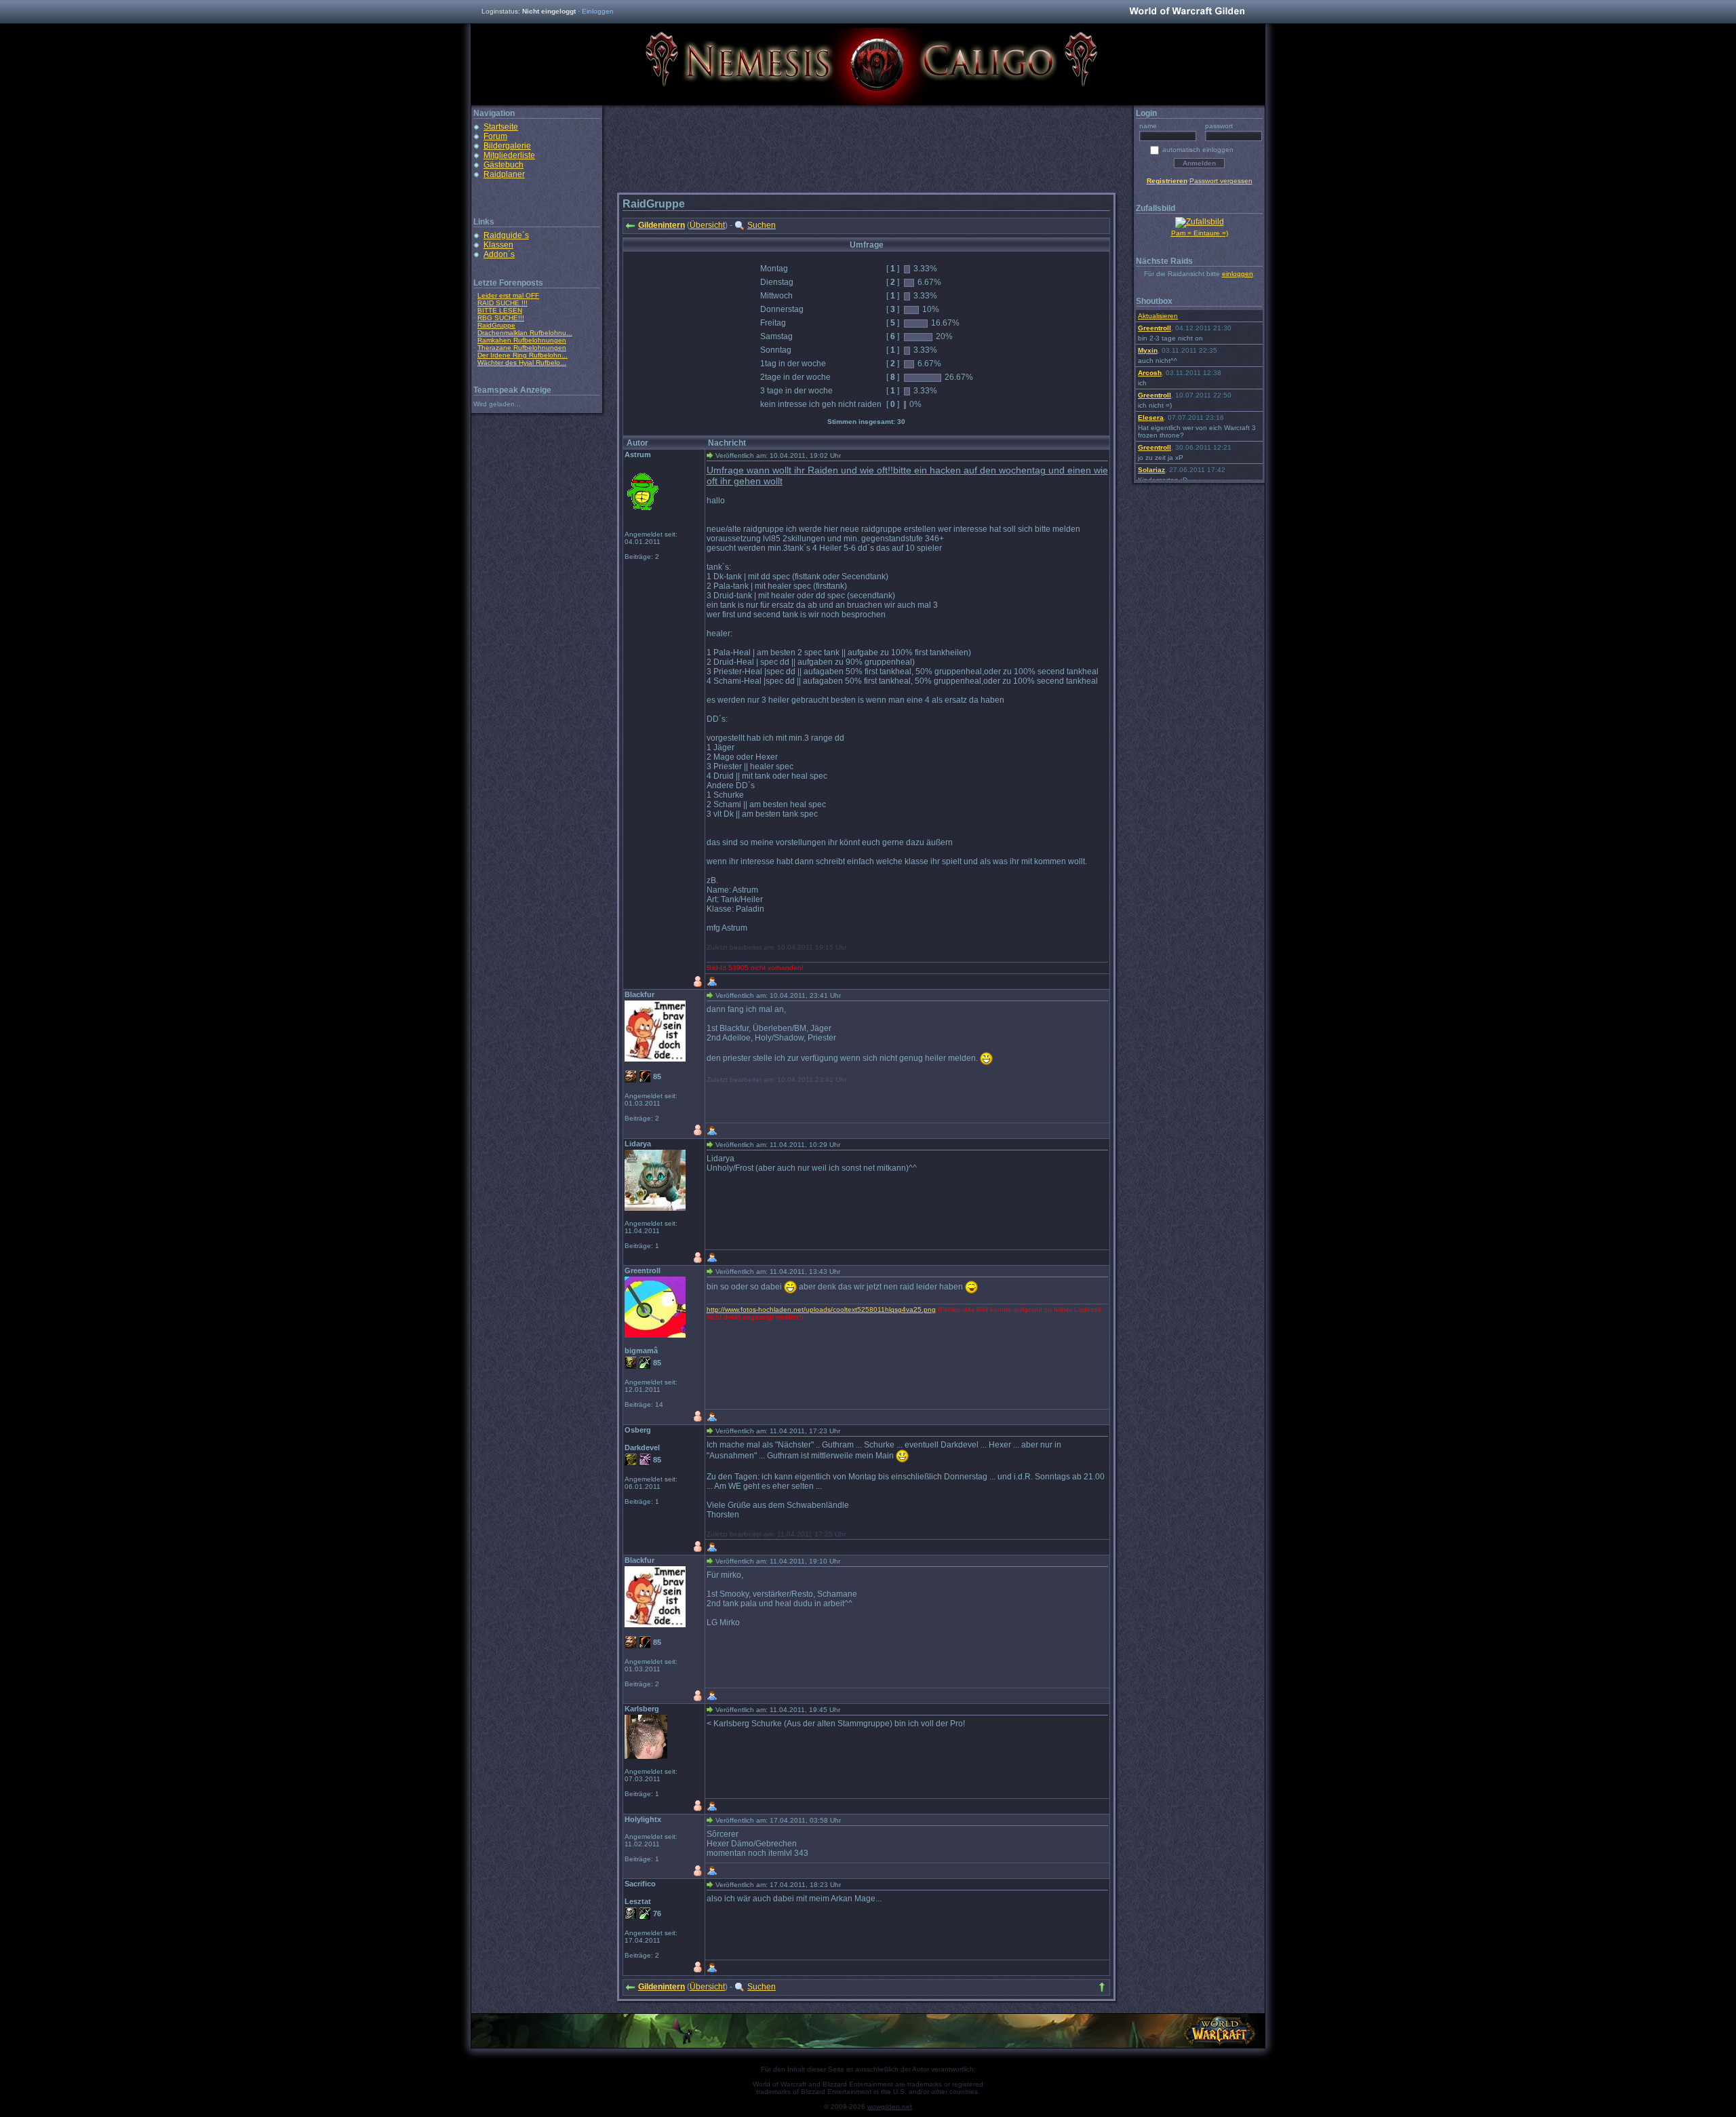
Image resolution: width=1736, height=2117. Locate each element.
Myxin (1148, 350)
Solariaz (1151, 470)
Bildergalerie (507, 146)
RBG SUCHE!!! (501, 318)
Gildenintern (662, 225)
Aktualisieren (1158, 316)
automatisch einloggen (1198, 150)
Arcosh (1150, 373)
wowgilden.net (890, 2106)
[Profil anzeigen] (712, 982)
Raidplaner (504, 174)
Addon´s (499, 254)
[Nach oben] (1102, 1987)
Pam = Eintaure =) (1200, 233)
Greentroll (1155, 328)
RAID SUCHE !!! (502, 303)
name (1148, 126)
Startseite (501, 127)
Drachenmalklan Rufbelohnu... (525, 333)
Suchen (762, 225)
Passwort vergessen (1221, 181)
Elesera (1151, 417)
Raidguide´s (506, 235)
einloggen (1238, 274)
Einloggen (598, 11)
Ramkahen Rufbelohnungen (522, 340)
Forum (495, 136)
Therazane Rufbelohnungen (522, 348)
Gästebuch (504, 165)
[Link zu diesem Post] (710, 455)
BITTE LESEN (500, 310)
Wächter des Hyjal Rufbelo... (522, 363)
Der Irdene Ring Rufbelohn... (522, 355)
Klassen (498, 245)
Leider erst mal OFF (508, 295)
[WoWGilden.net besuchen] (1187, 12)
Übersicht (707, 225)
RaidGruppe (496, 325)
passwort (1219, 126)
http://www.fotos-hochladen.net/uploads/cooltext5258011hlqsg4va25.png (821, 1309)
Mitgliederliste (509, 155)
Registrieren (1167, 181)
